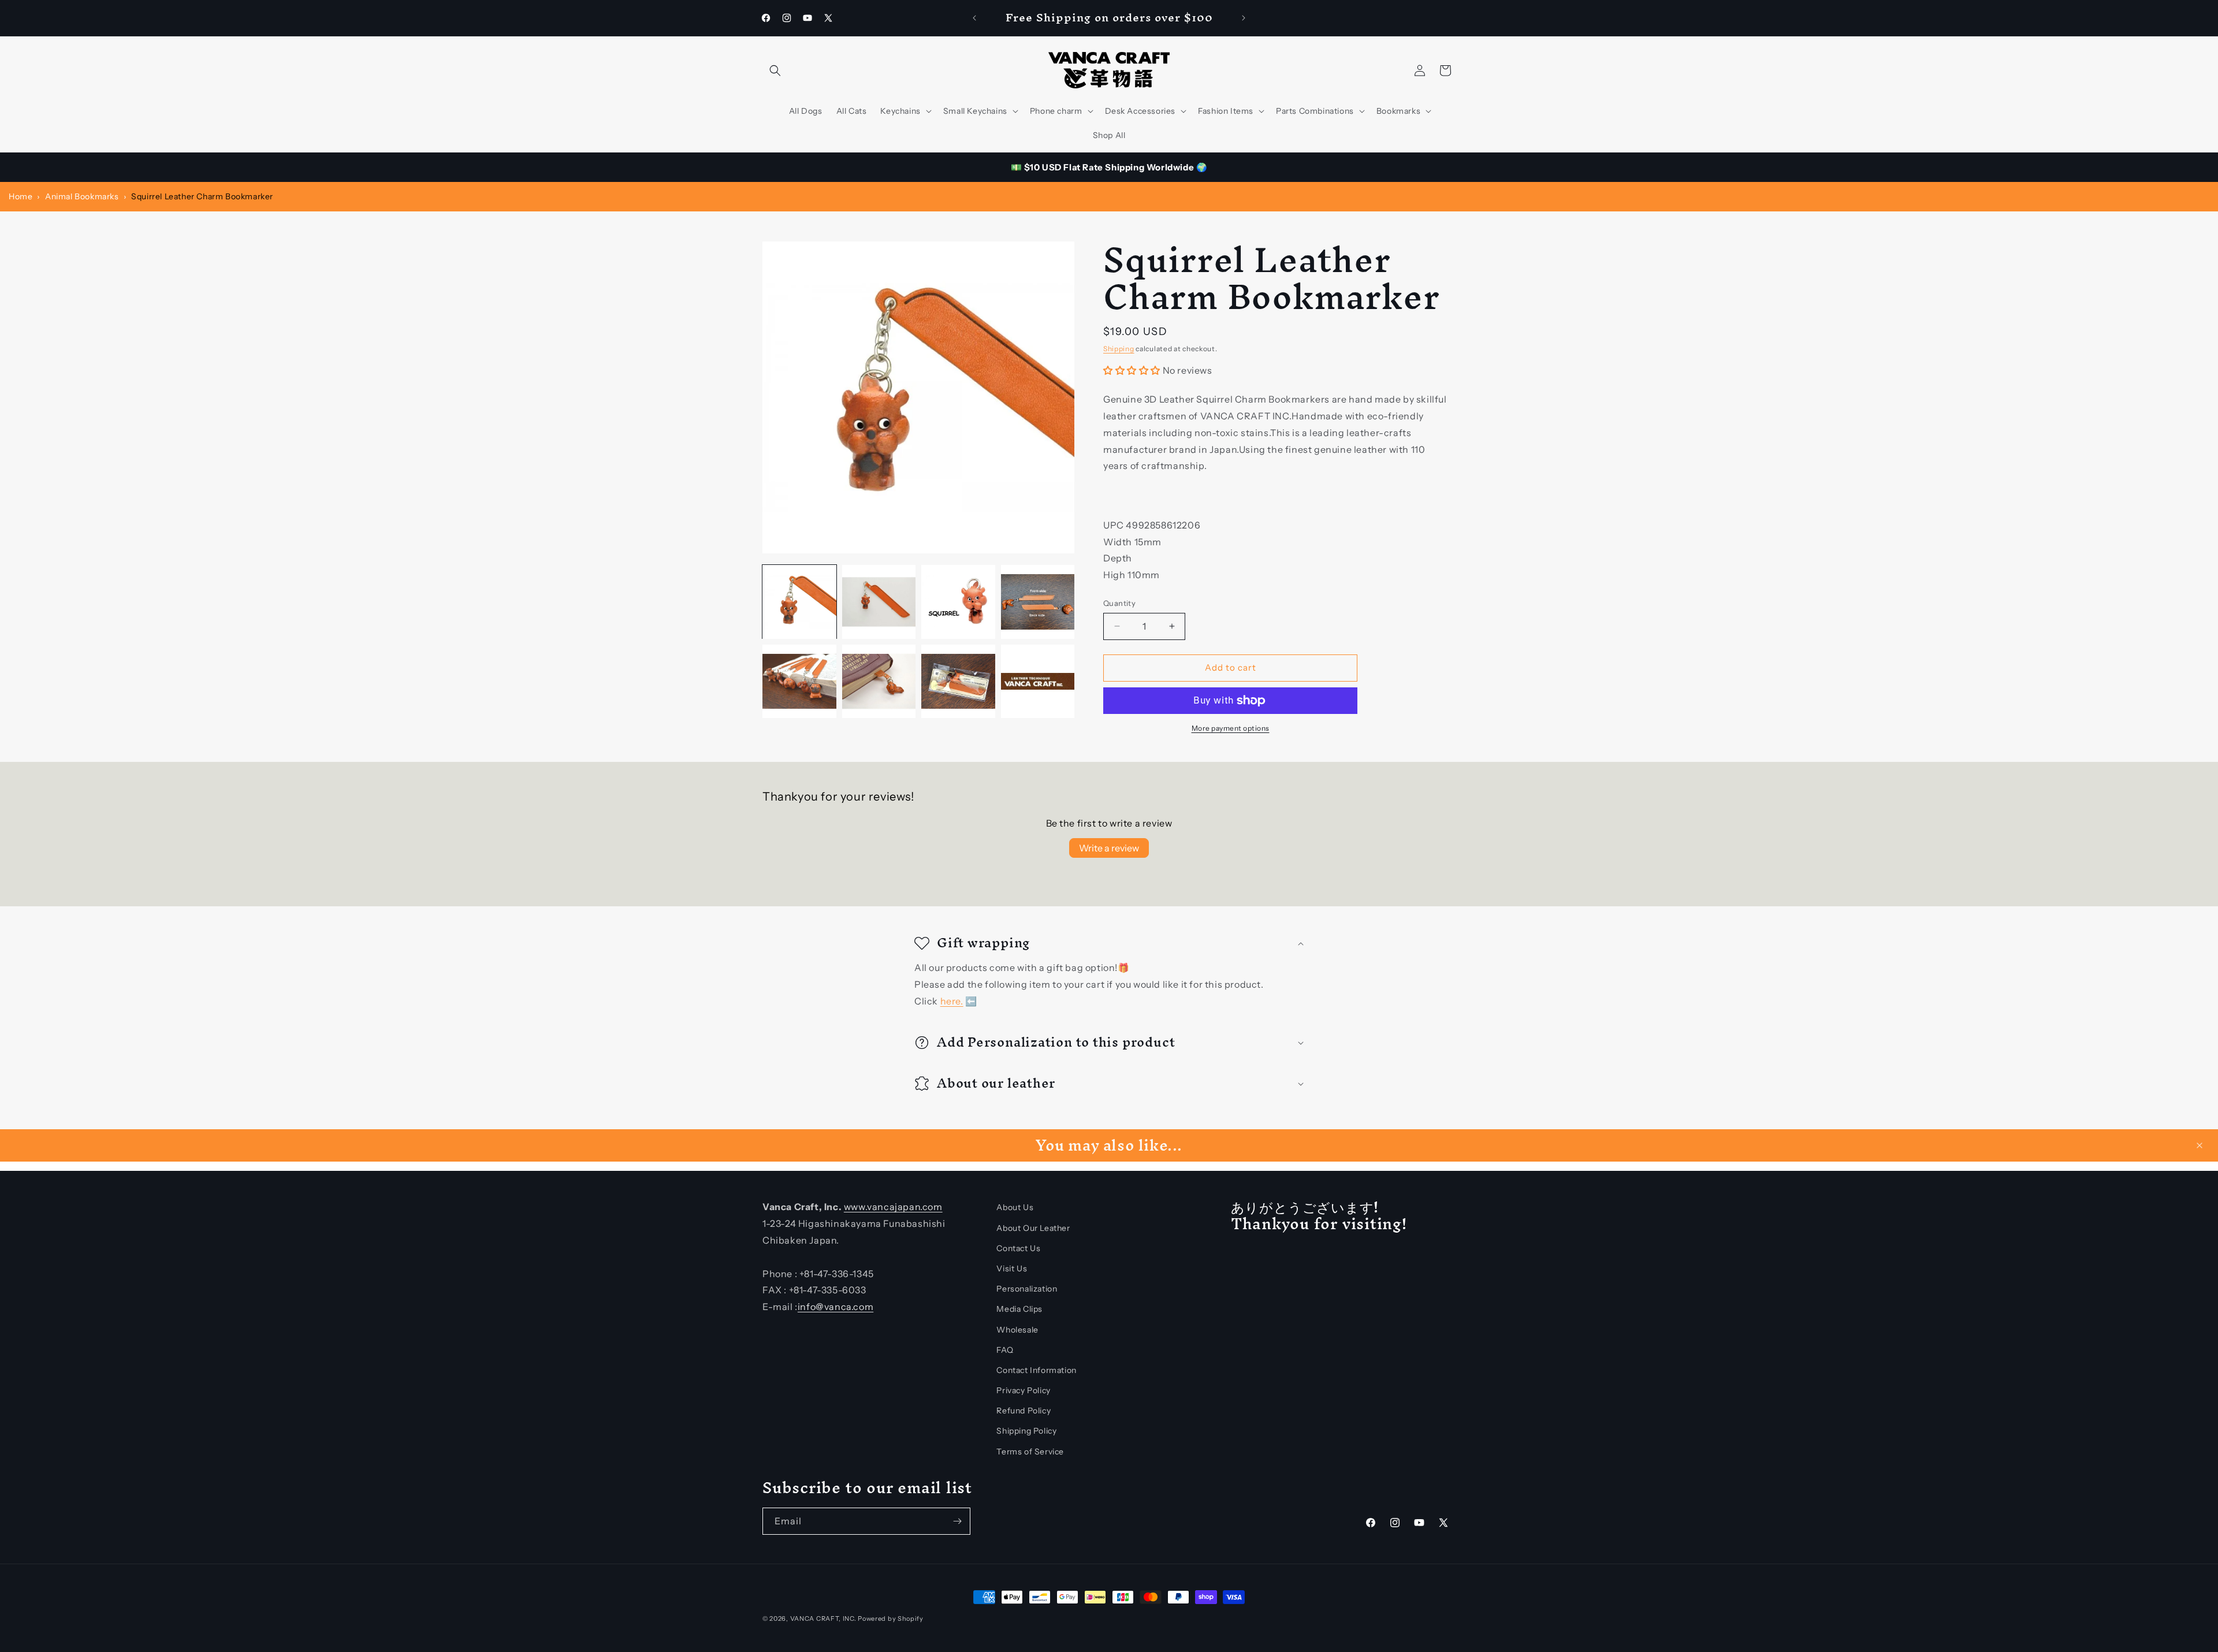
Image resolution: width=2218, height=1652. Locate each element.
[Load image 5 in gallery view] (799, 682)
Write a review (1109, 848)
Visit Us (1012, 1268)
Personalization (1027, 1289)
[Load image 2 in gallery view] (879, 602)
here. (952, 1000)
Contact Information (1036, 1370)
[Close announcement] (2200, 1145)
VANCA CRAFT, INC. (823, 1618)
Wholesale (1017, 1330)
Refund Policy (1024, 1411)
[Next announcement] (1244, 18)
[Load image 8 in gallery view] (1038, 682)
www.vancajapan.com (893, 1207)
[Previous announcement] (974, 18)
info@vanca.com (836, 1307)
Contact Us (1018, 1248)
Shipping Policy (1026, 1431)
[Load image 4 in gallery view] (1038, 602)
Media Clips (1019, 1309)
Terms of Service (1030, 1452)
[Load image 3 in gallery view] (958, 602)
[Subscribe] (957, 1521)
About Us (1015, 1207)
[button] (775, 70)
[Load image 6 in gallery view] (879, 682)
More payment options (1231, 728)
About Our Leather (1033, 1228)
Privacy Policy (1023, 1390)
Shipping (1119, 349)
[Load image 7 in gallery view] (958, 682)
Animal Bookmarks (82, 196)
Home (21, 196)
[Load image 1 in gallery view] (799, 602)
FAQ (1005, 1350)
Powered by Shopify (891, 1618)
